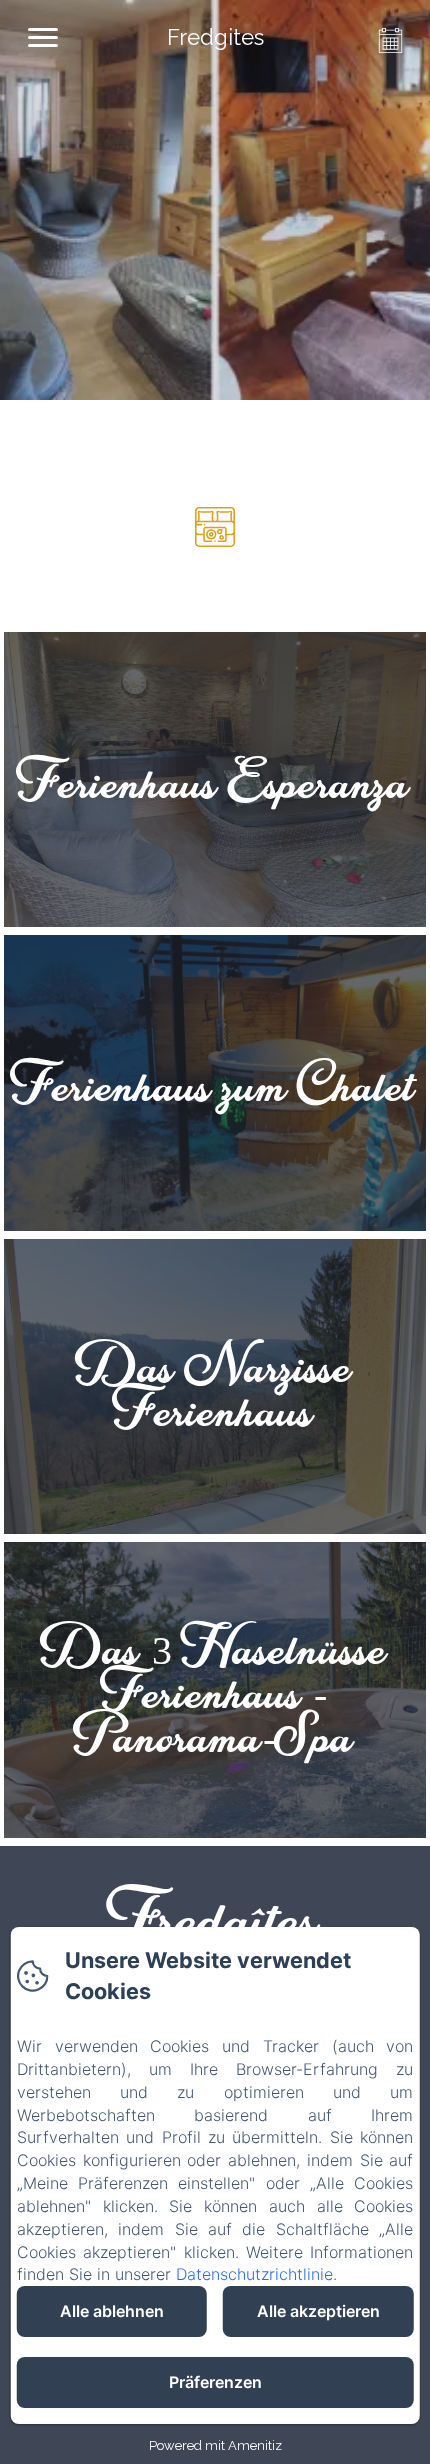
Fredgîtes (215, 1915)
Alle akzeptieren (318, 2311)
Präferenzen (215, 2382)
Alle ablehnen (112, 2311)
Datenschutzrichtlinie (254, 2274)
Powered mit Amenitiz (215, 2445)
